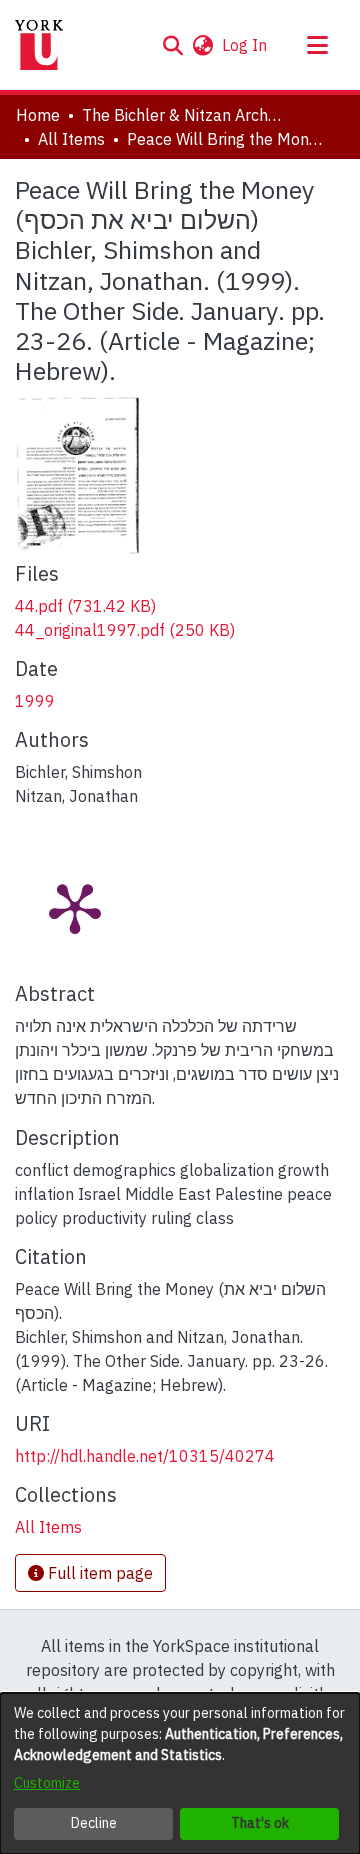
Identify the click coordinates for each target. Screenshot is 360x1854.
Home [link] (38, 115)
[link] (85, 606)
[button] (172, 45)
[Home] (39, 45)
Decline (94, 1823)
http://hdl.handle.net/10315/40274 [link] (145, 1456)
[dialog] (180, 1773)
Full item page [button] (98, 1573)
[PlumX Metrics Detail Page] (75, 907)
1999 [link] (35, 701)
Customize (47, 1783)
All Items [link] (71, 139)
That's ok (260, 1823)
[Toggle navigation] (317, 45)
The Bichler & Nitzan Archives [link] (182, 115)
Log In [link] (245, 45)
